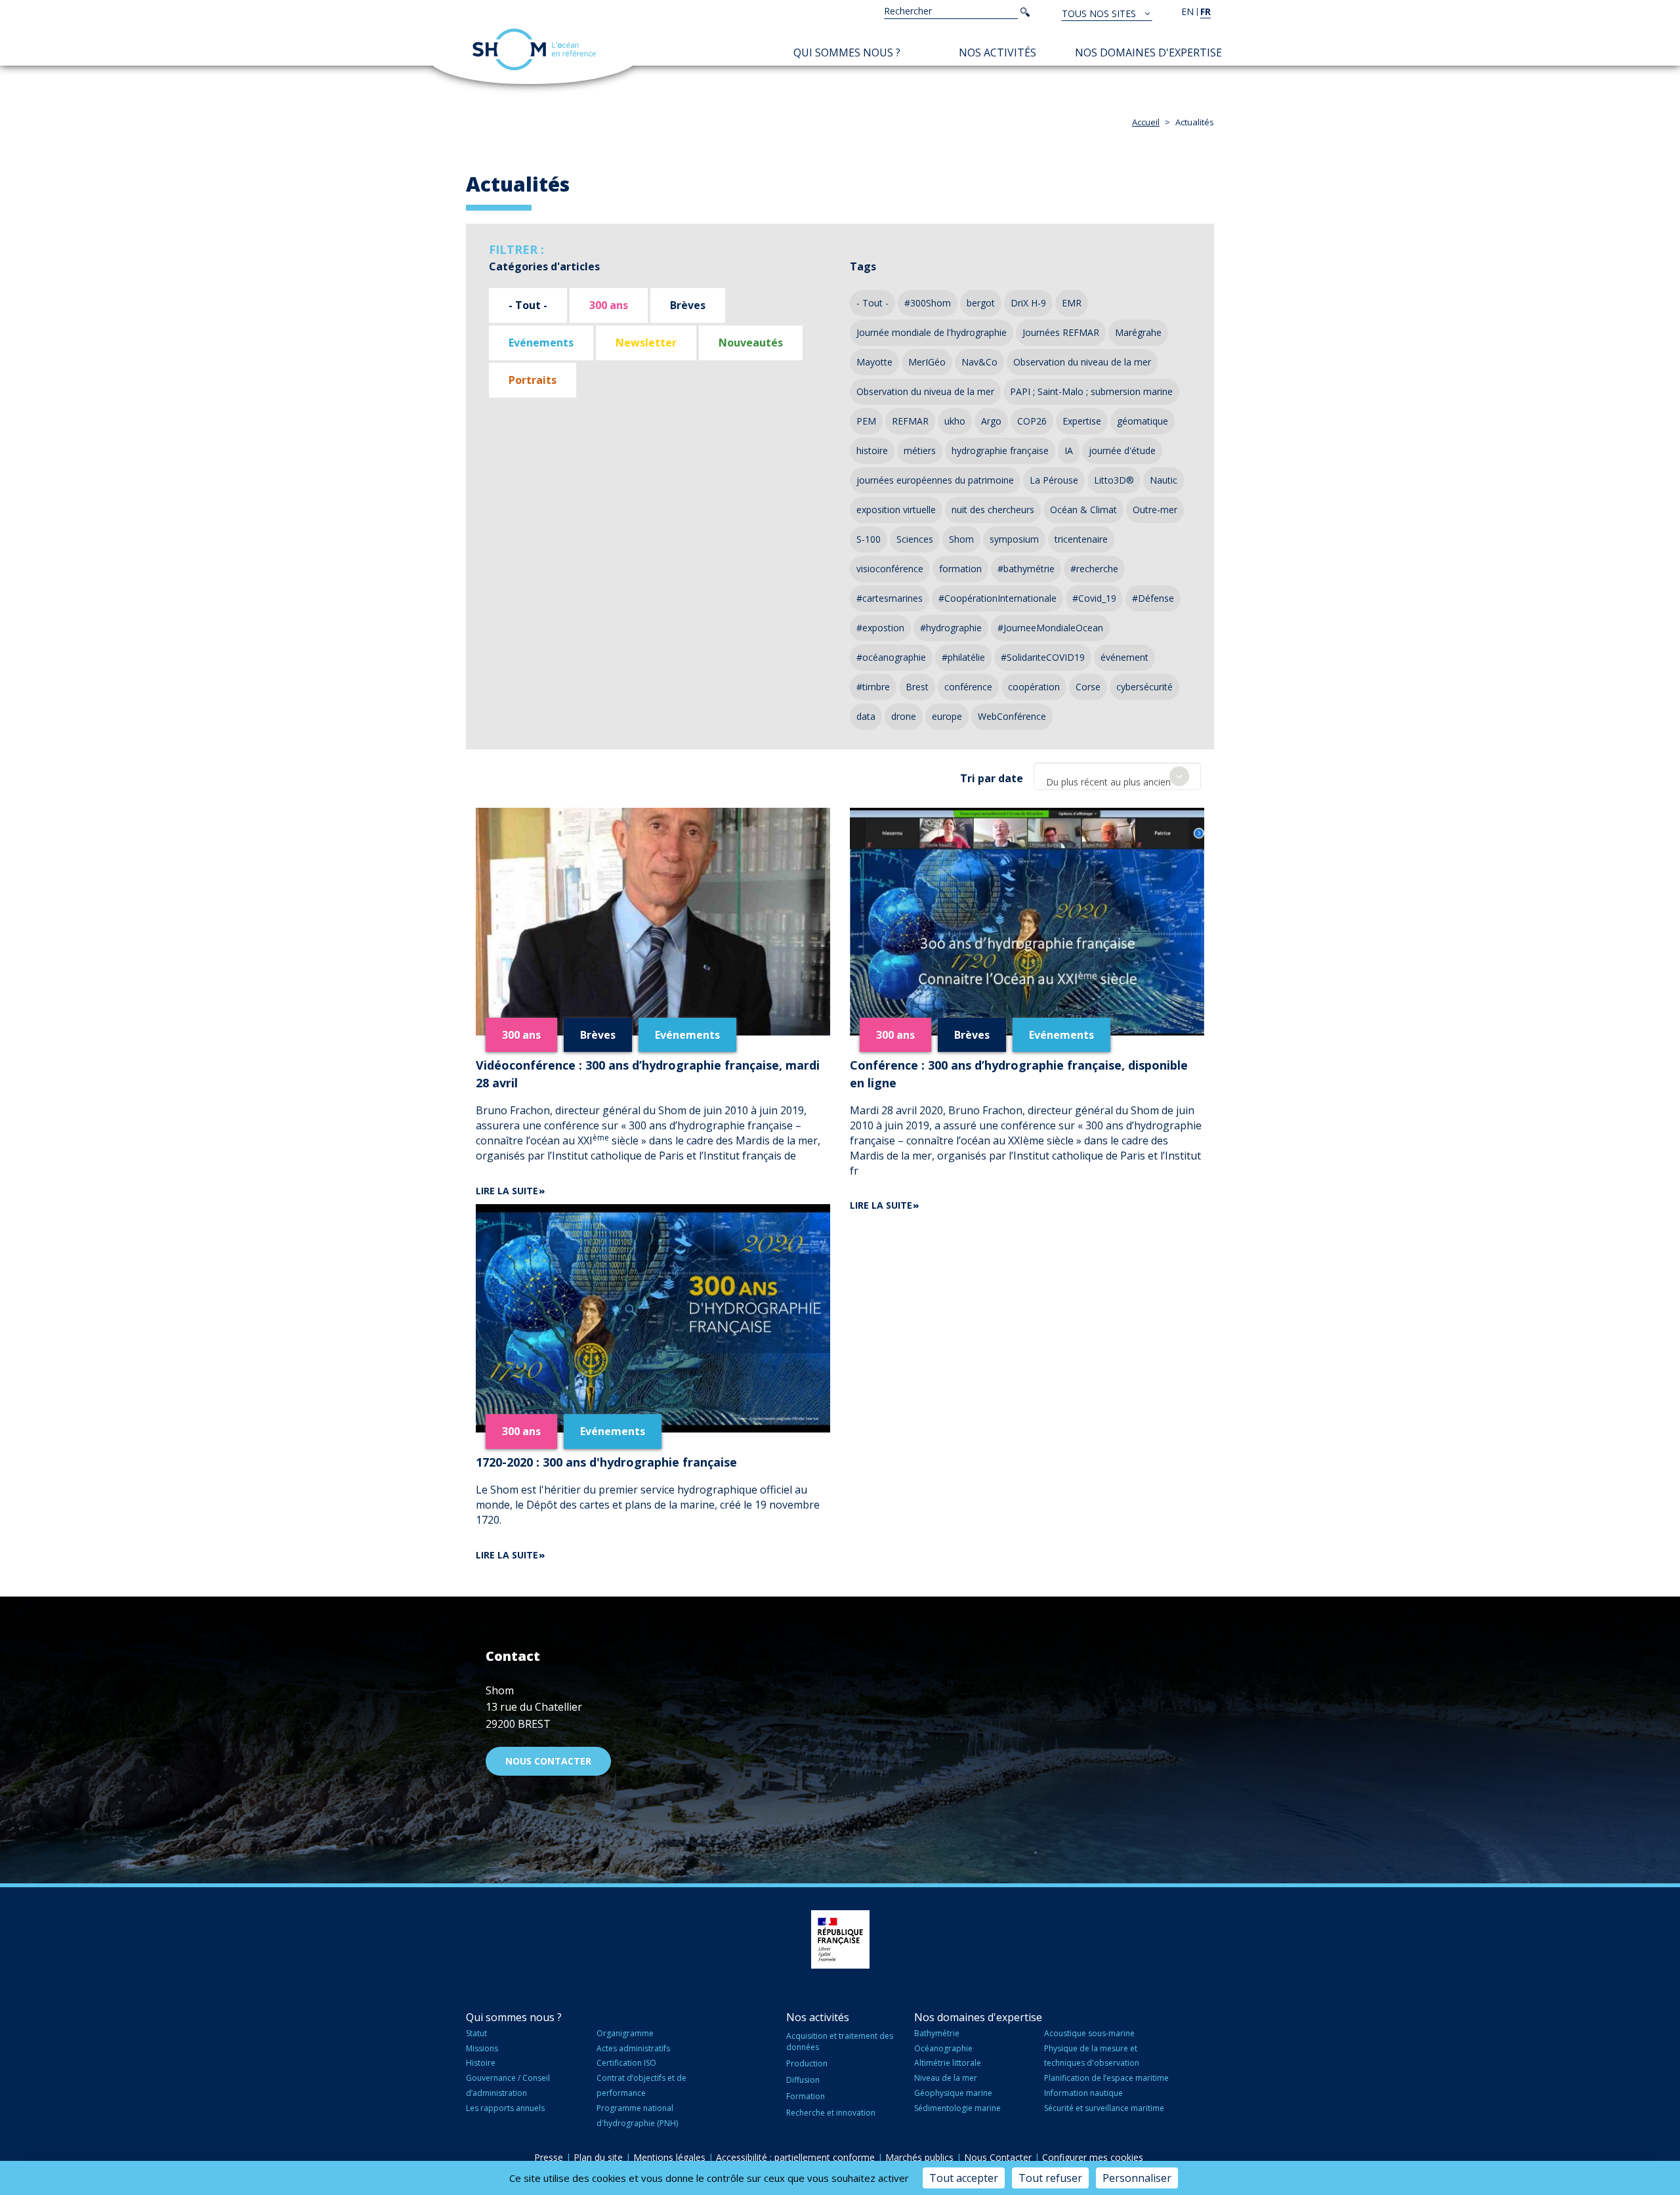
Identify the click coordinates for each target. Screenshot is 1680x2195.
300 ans (609, 305)
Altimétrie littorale (948, 2063)
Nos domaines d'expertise (1148, 52)
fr (1206, 11)
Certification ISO (626, 2063)
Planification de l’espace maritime (1106, 2078)
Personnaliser (1137, 2178)
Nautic (1164, 480)
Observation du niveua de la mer (925, 391)
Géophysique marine (953, 2093)
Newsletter (646, 343)
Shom (961, 539)
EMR (1072, 303)
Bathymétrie (937, 2033)
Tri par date (992, 778)
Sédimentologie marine (957, 2108)
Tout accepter (964, 2178)
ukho (955, 421)
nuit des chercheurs (993, 510)
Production (807, 2063)
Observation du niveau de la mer (1082, 362)
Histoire (481, 2063)
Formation (806, 2096)
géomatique (1143, 421)
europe (947, 716)
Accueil (1146, 122)
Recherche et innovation (831, 2113)
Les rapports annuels (505, 2108)
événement (1124, 657)
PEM (866, 421)
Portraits (533, 380)
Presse (549, 2157)
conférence (968, 687)
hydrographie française (1000, 450)
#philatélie (963, 657)
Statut (476, 2033)
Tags (863, 266)
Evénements (541, 343)
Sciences (915, 539)
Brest (917, 687)
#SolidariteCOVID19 (1043, 657)
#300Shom (928, 303)
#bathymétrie (1026, 569)
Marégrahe (1138, 332)
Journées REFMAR (1061, 332)
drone (904, 716)
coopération (1034, 687)
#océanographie (891, 657)
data (866, 716)
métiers (920, 450)
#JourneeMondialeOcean (1050, 628)
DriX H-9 (1028, 303)
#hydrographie (951, 628)
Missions (482, 2048)
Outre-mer (1155, 510)
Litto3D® (1114, 480)
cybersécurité (1144, 687)
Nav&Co (979, 362)
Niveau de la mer (946, 2078)
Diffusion (803, 2080)
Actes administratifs (633, 2048)
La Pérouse (1054, 480)
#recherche (1094, 569)
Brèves (688, 305)
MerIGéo (927, 362)
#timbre (873, 687)
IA (1069, 450)
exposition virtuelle (896, 510)
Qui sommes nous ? (847, 52)
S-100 (869, 539)
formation (960, 569)
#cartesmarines (890, 598)
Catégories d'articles (544, 266)
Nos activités (997, 52)
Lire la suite (507, 1191)
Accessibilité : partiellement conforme (795, 2157)
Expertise (1082, 421)
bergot (981, 303)
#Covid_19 (1094, 598)
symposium (1014, 539)
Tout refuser (1050, 2178)
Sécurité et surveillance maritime (1104, 2108)
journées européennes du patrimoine (935, 480)
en (1187, 11)
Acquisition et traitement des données (840, 2041)
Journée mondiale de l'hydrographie (932, 332)
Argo (991, 421)
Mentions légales (669, 2157)
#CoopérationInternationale (997, 598)
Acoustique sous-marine (1089, 2033)
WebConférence (1012, 716)
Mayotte (874, 362)
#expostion (880, 628)
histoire (872, 450)
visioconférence (890, 569)
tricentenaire (1081, 539)
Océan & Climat (1083, 510)
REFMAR (910, 421)
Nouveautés (751, 343)
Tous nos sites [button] (1100, 13)
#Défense (1153, 598)
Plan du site (598, 2157)
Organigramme (625, 2033)
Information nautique (1083, 2093)
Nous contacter (548, 1761)
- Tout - (528, 305)
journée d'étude (1122, 450)
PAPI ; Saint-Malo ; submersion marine (1091, 391)
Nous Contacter (998, 2157)
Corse (1088, 687)
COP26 (1032, 421)
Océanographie (943, 2048)
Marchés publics (919, 2157)
